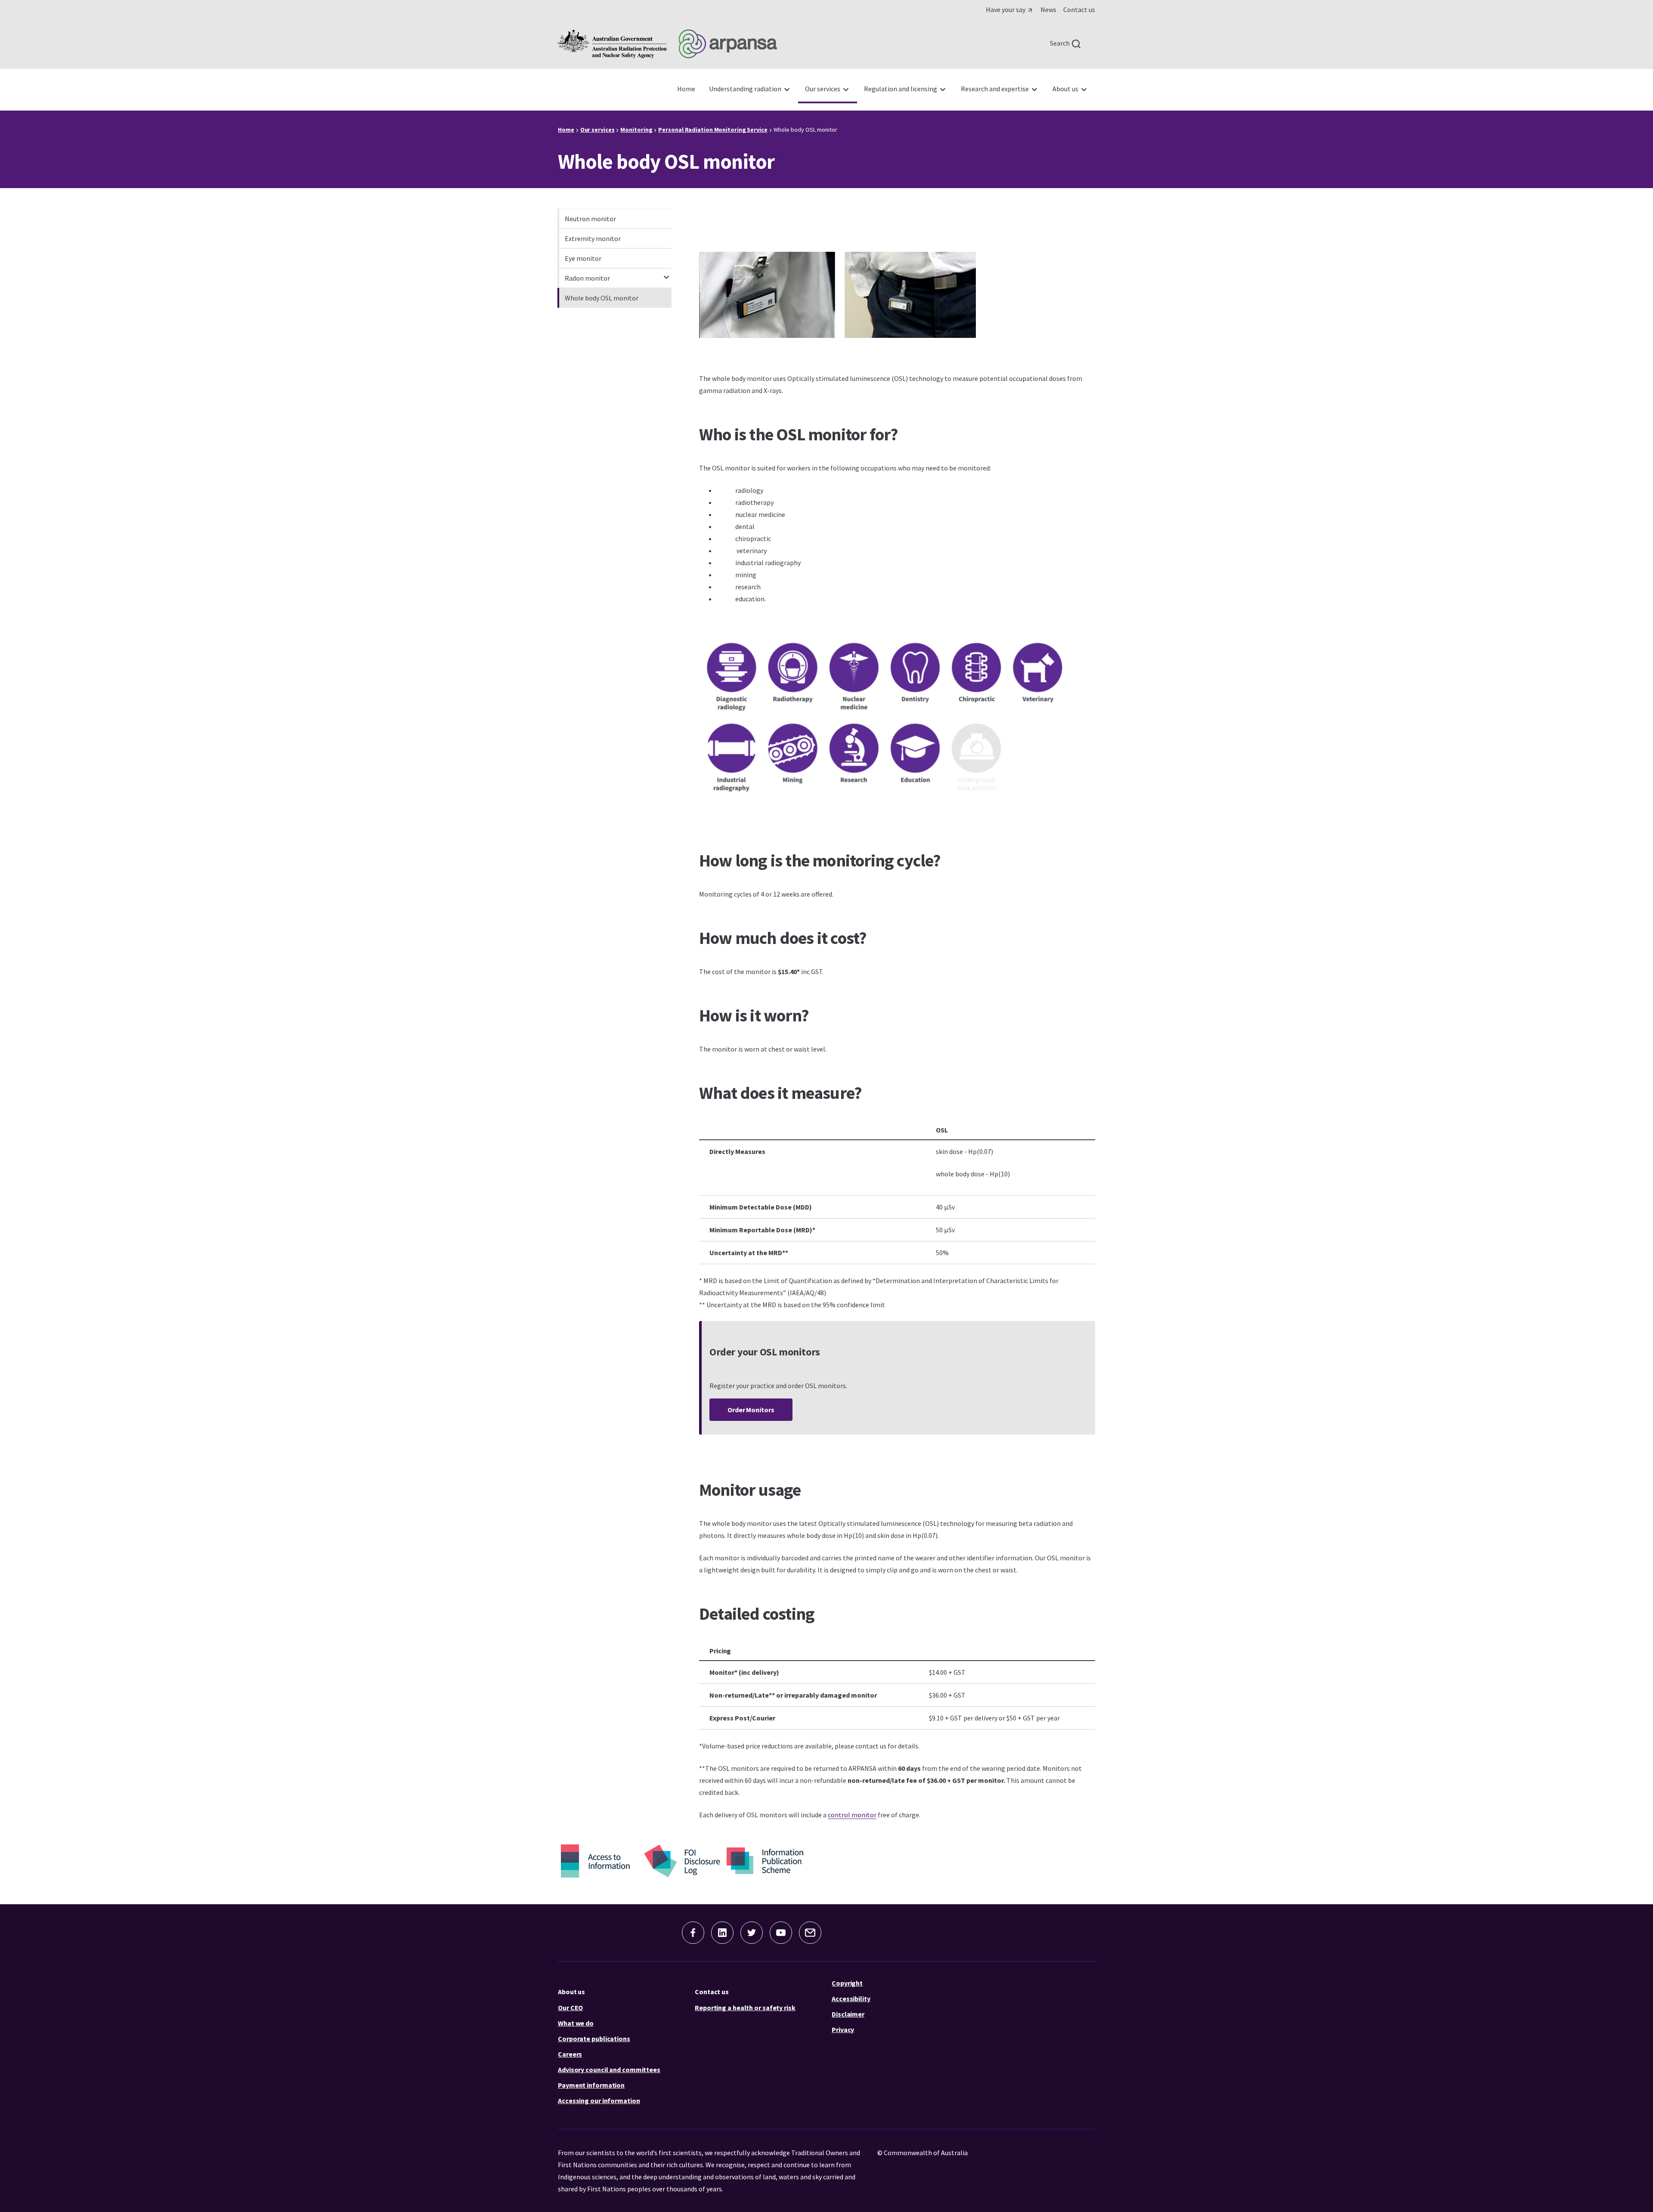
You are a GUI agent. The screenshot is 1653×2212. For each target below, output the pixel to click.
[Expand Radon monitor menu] (666, 273)
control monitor (852, 1815)
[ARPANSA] (667, 44)
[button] (751, 1410)
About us (571, 1992)
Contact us (712, 1992)
